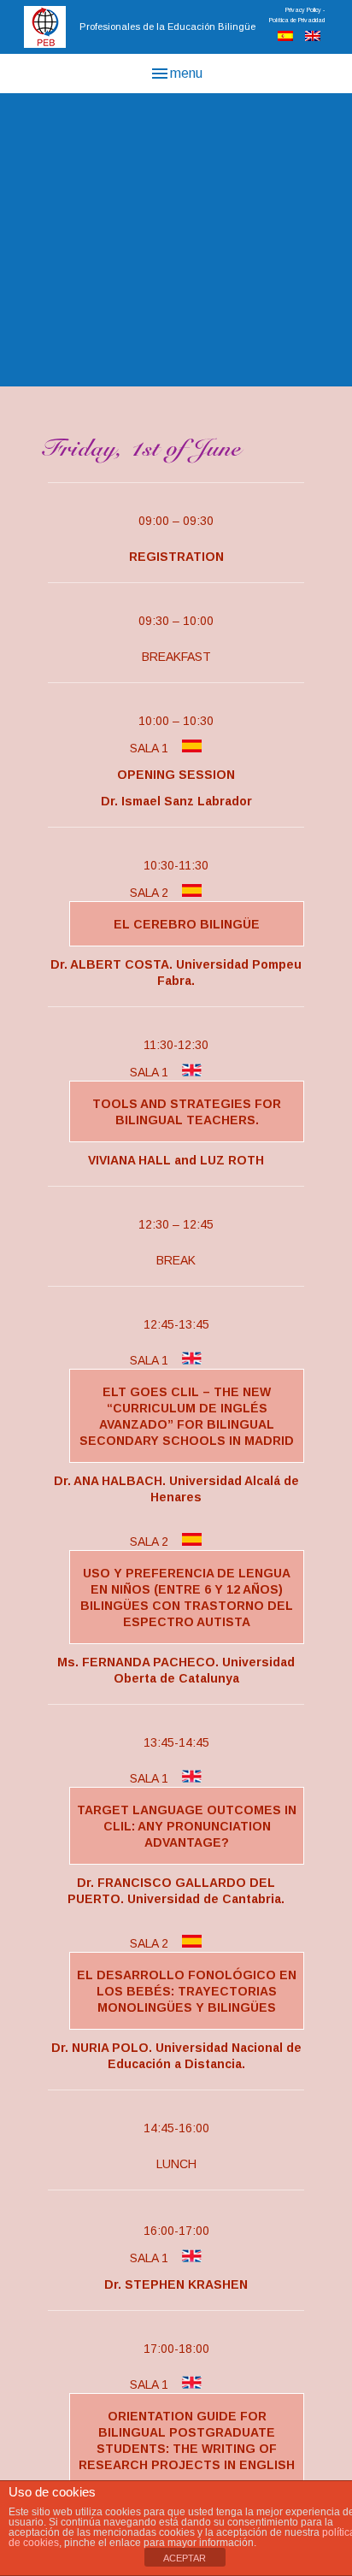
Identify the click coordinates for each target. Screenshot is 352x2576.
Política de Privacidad (297, 20)
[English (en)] (313, 37)
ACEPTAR (185, 2558)
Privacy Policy (303, 10)
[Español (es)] (285, 37)
